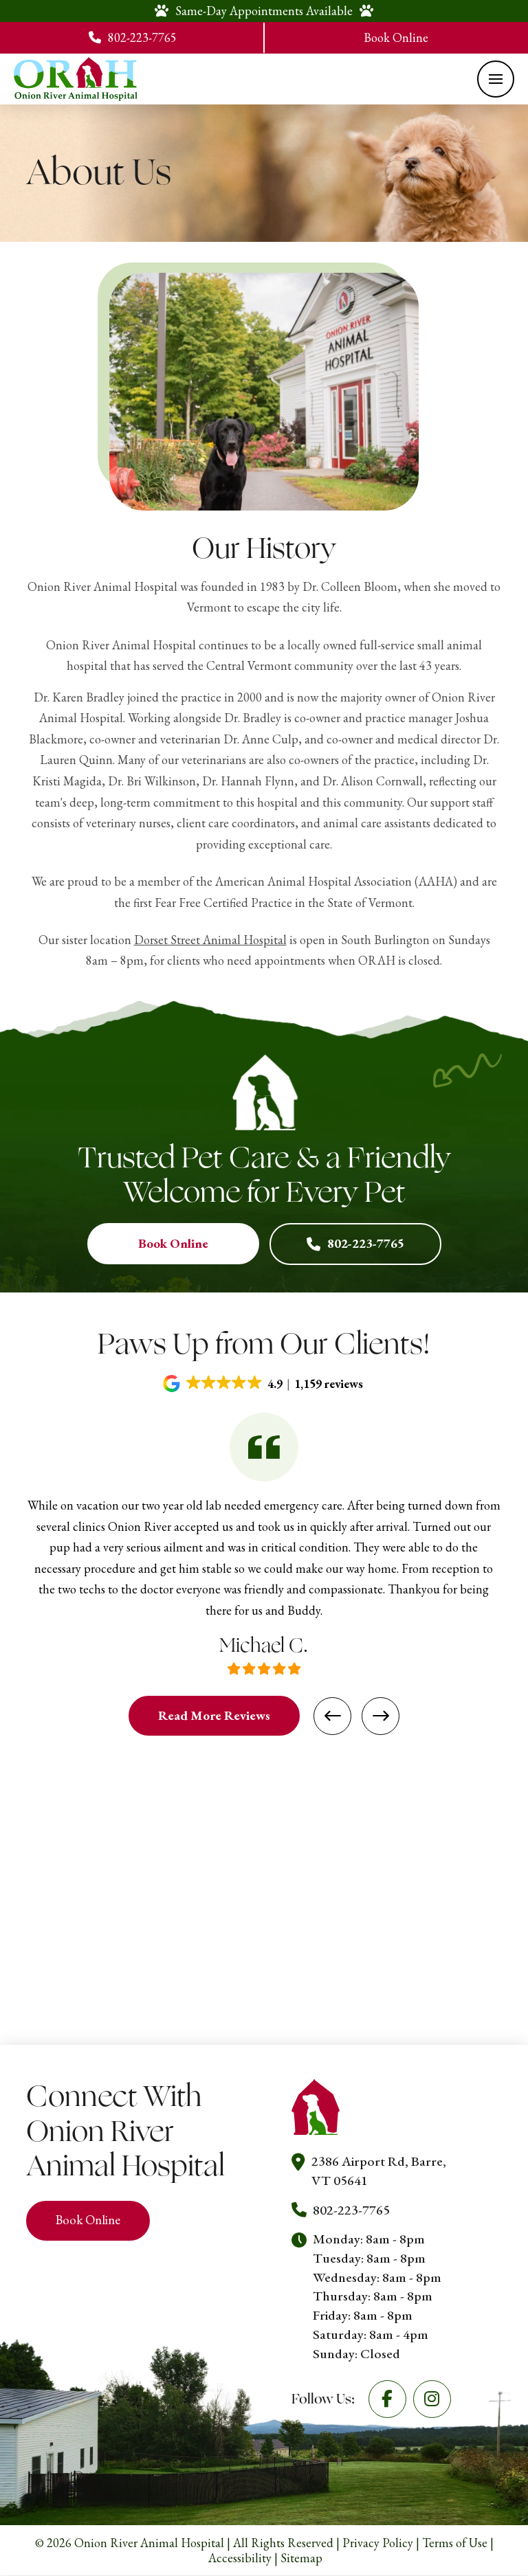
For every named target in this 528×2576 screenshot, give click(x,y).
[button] (496, 79)
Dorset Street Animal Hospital (210, 940)
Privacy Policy (378, 2543)
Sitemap (301, 2558)
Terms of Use (455, 2543)
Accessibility (240, 2558)
